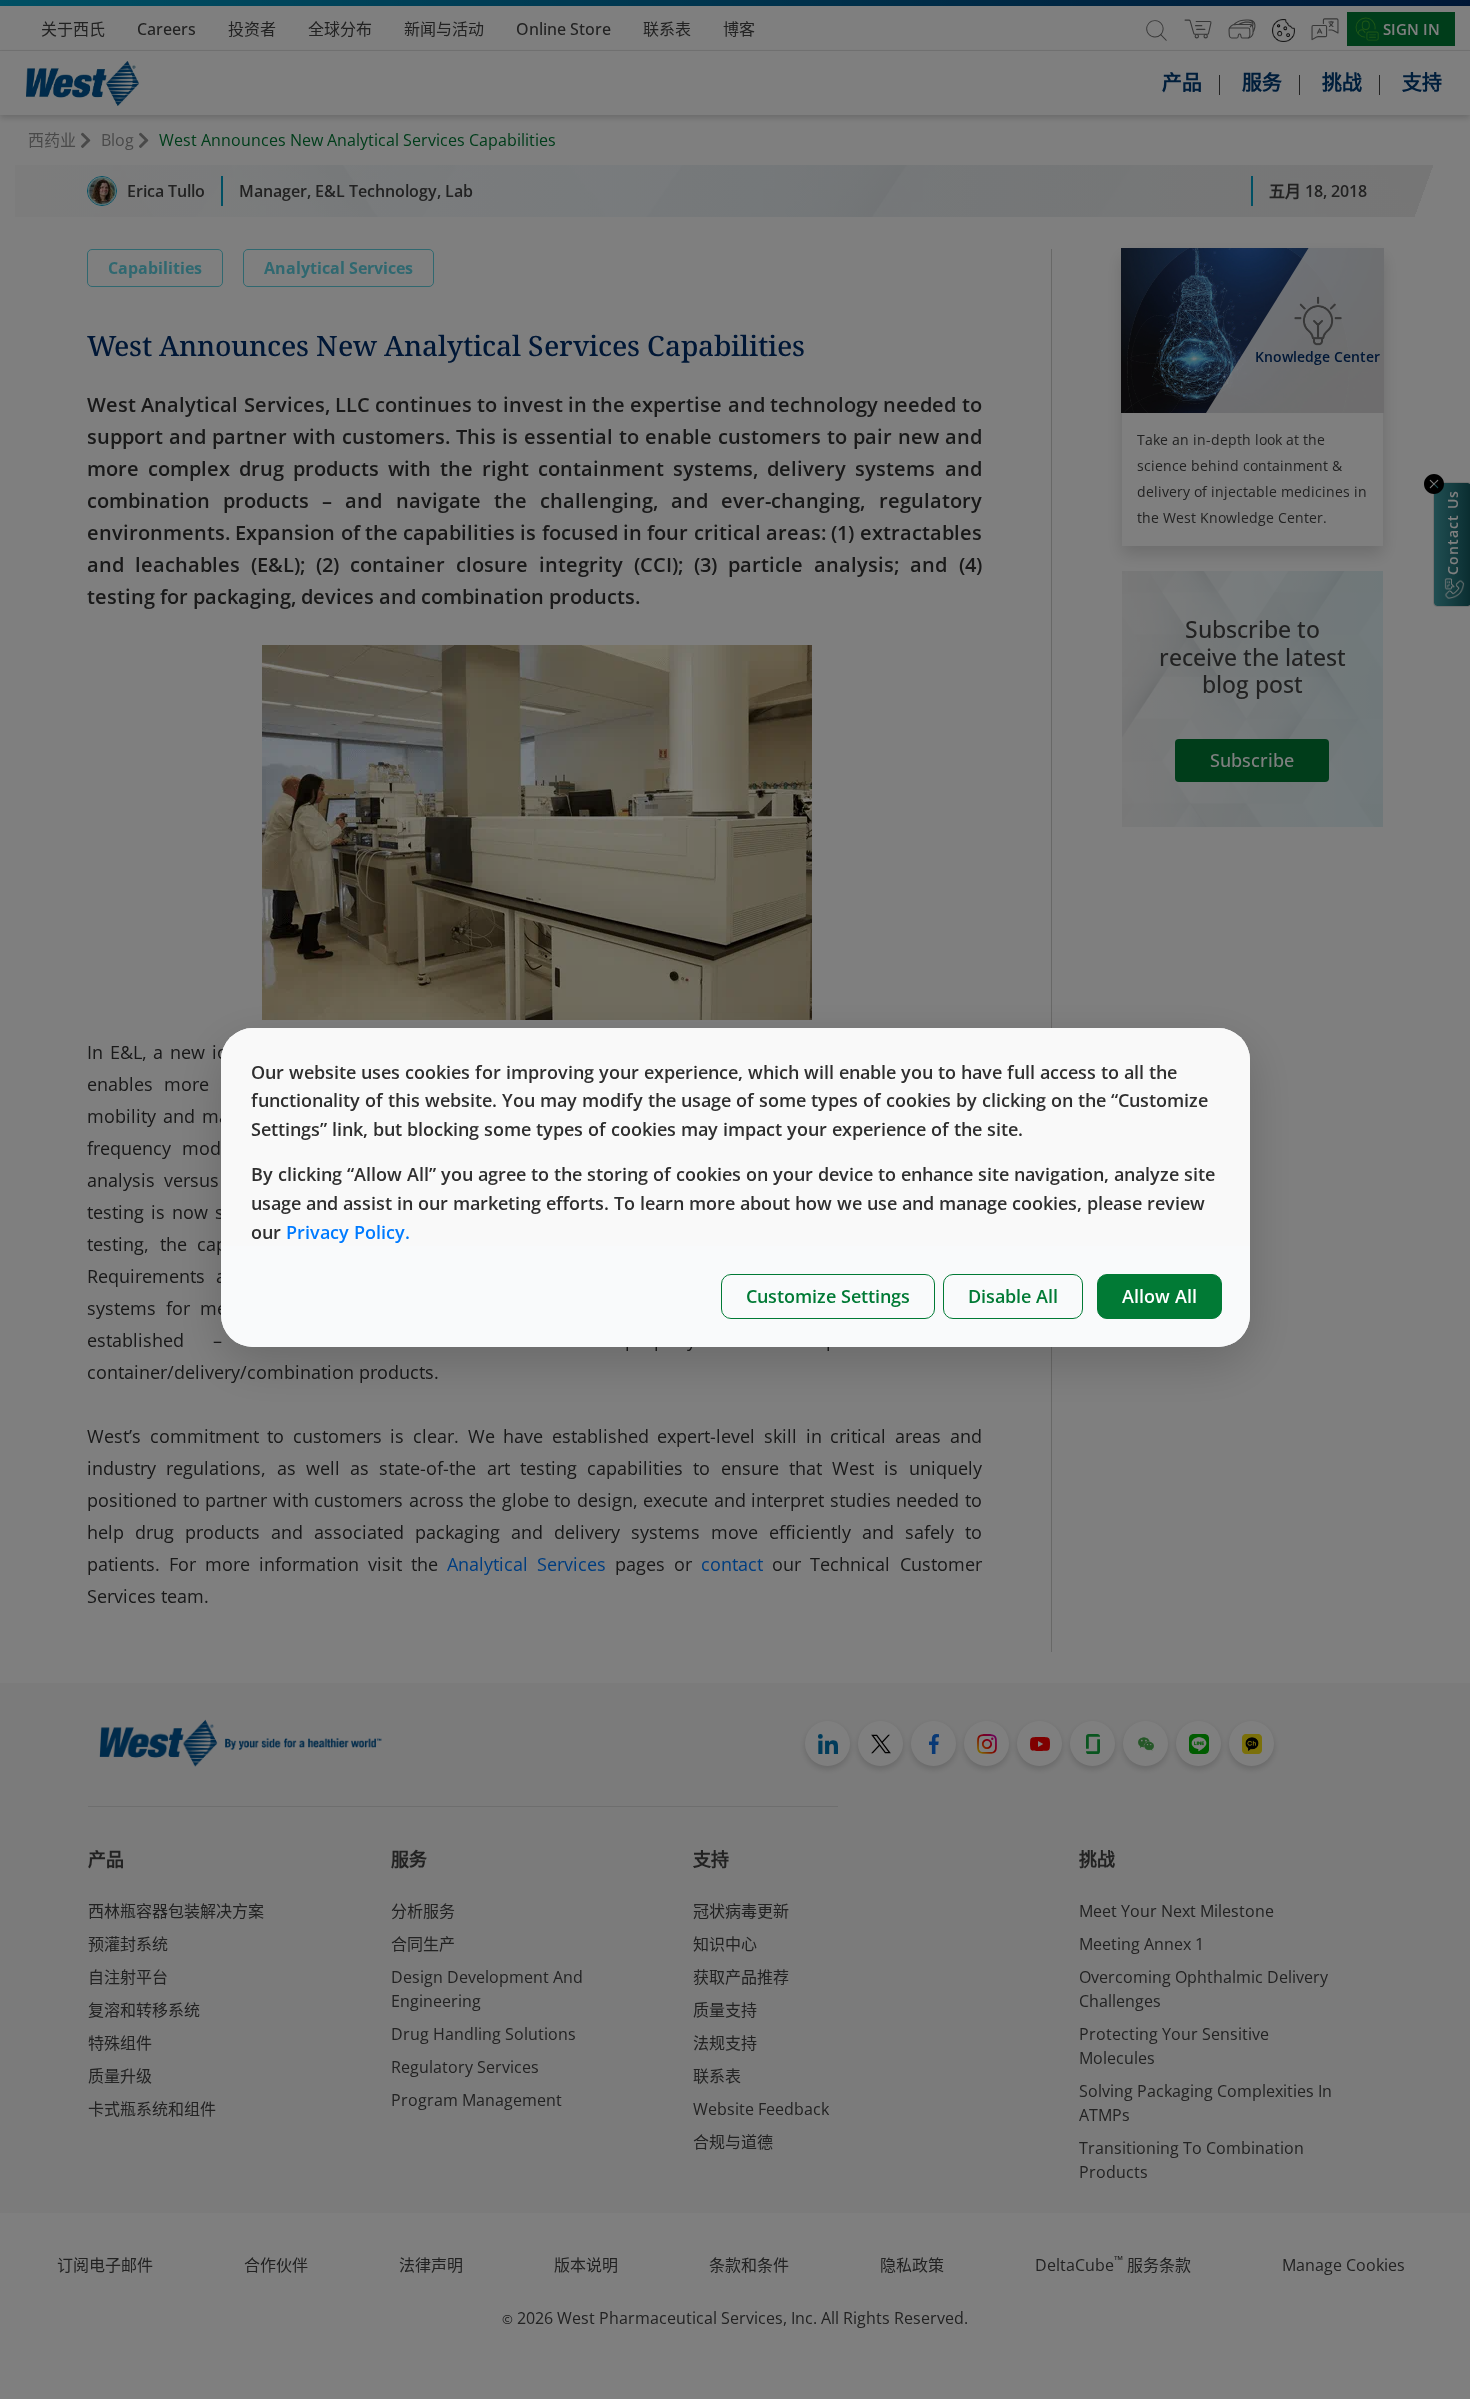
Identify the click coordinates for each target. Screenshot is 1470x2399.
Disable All (1013, 1296)
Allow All (1159, 1296)
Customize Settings (828, 1296)
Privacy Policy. (348, 1232)
